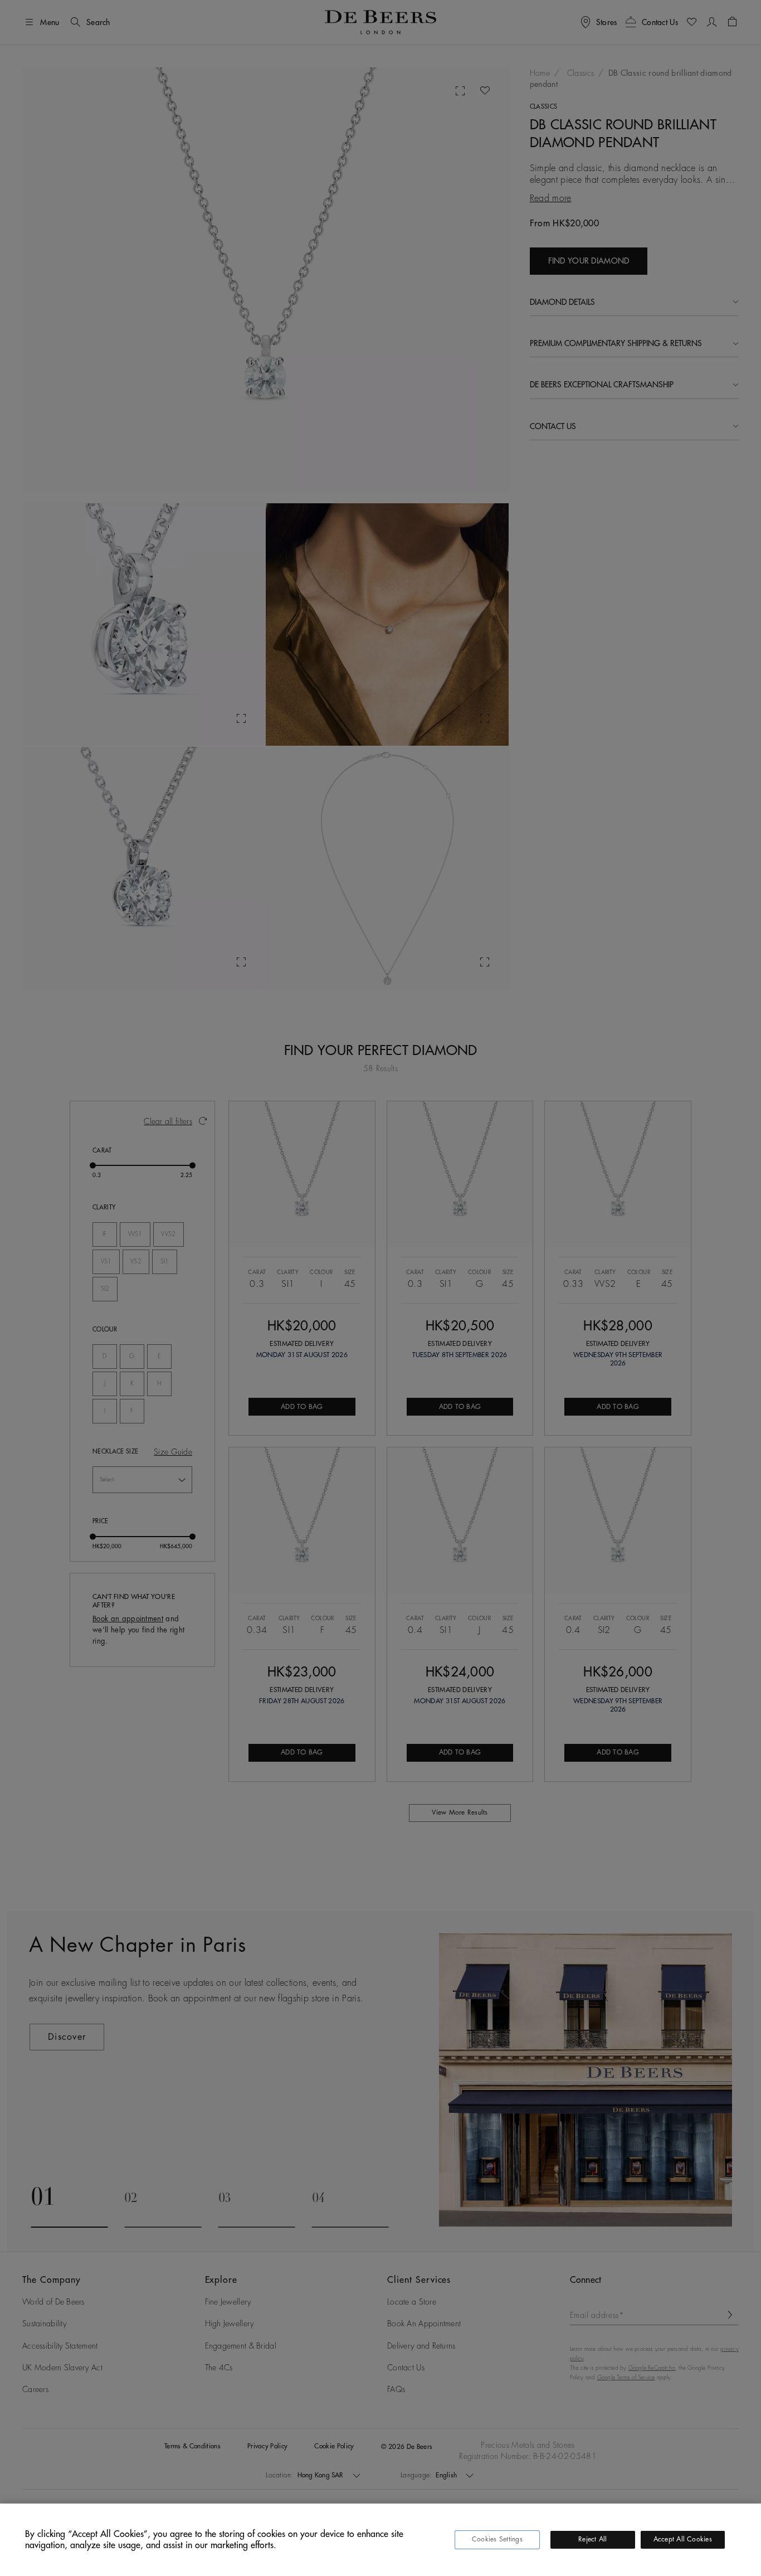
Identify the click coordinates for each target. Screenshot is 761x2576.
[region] (380, 2540)
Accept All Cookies (683, 2539)
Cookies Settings (497, 2539)
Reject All (592, 2539)
